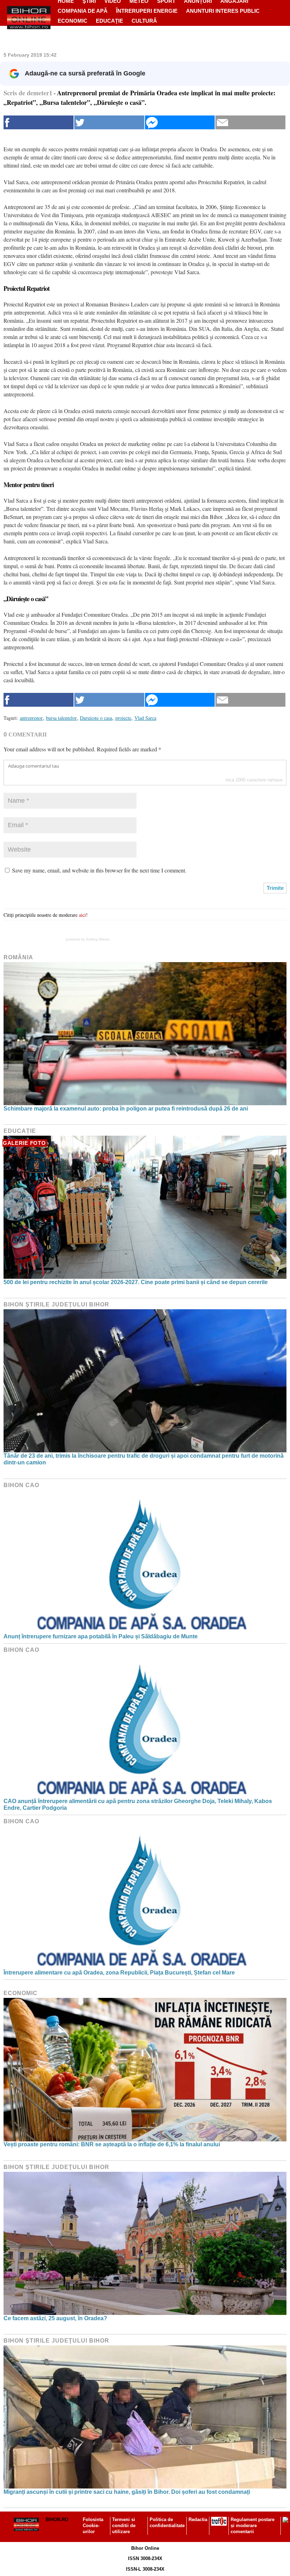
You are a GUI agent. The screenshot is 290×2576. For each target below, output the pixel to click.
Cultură (144, 21)
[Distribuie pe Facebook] (39, 122)
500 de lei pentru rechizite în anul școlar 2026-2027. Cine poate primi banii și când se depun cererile (136, 1282)
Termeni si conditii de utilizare (124, 2526)
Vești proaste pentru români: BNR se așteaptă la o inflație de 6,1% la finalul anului (112, 2144)
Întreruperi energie (147, 11)
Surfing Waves (98, 939)
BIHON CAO (21, 1485)
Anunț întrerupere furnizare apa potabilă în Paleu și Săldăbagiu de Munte (101, 1636)
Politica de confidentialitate (167, 2523)
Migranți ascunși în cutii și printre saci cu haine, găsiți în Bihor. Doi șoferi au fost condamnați (127, 2492)
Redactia (198, 2519)
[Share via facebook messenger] (180, 122)
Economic (72, 21)
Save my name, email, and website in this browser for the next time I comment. (99, 870)
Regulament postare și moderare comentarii (253, 2526)
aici (82, 915)
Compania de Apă (83, 11)
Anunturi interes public (223, 11)
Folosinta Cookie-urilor (93, 2526)
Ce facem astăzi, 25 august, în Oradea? (55, 2318)
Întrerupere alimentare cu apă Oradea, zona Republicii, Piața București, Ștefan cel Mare (119, 1973)
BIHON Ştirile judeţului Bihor (56, 1304)
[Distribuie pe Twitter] (109, 122)
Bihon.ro (57, 2519)
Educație (109, 21)
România (18, 957)
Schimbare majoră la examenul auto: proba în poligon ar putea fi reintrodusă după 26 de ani (126, 1109)
